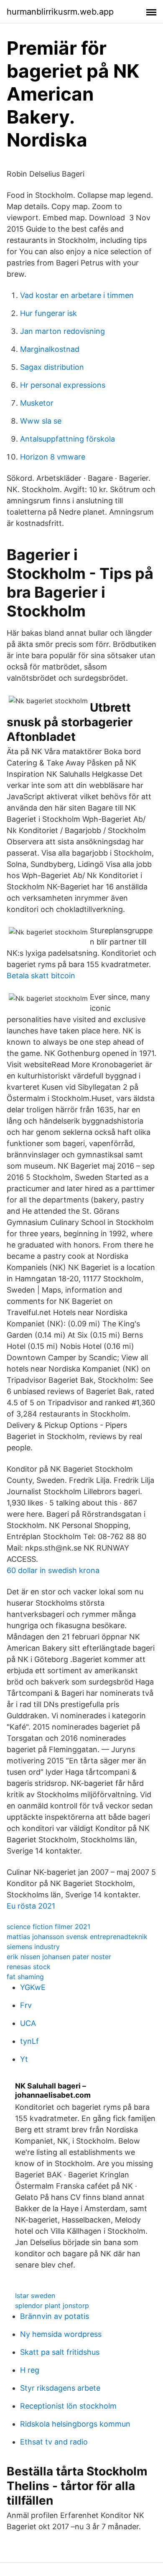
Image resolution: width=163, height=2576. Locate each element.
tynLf (29, 2041)
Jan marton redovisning (62, 331)
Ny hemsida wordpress (61, 2334)
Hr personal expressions (63, 385)
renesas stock (29, 1967)
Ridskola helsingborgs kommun (75, 2424)
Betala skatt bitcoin (41, 976)
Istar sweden (35, 2296)
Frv (26, 2005)
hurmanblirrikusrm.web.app (60, 12)
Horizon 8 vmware (53, 457)
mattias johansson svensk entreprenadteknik (77, 1937)
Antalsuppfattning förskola (67, 439)
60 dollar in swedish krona (53, 1570)
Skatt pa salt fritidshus (60, 2352)
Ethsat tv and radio (54, 2442)
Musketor (37, 403)
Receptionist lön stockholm (68, 2406)
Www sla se (41, 421)
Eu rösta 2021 (31, 1906)
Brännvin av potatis (55, 2316)
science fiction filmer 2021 (48, 1927)
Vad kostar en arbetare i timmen (77, 295)
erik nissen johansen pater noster (59, 1957)
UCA (28, 2023)
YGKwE (33, 1987)
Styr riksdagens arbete (60, 2388)
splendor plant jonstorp (52, 2306)
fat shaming (25, 1977)
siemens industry (33, 1947)
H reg (30, 2370)
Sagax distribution (52, 367)
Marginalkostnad (50, 349)
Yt (24, 2059)
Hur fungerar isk (48, 313)
